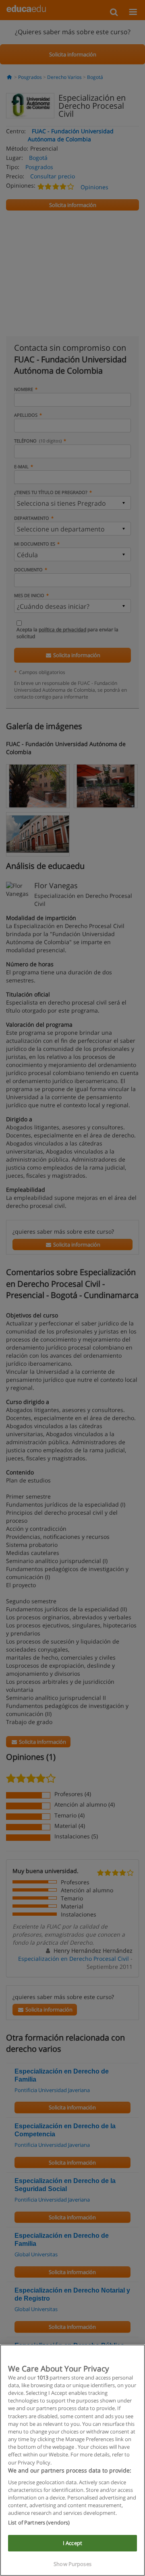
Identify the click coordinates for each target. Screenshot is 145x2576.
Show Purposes (72, 2564)
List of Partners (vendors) (39, 2522)
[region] (72, 2460)
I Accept (72, 2543)
